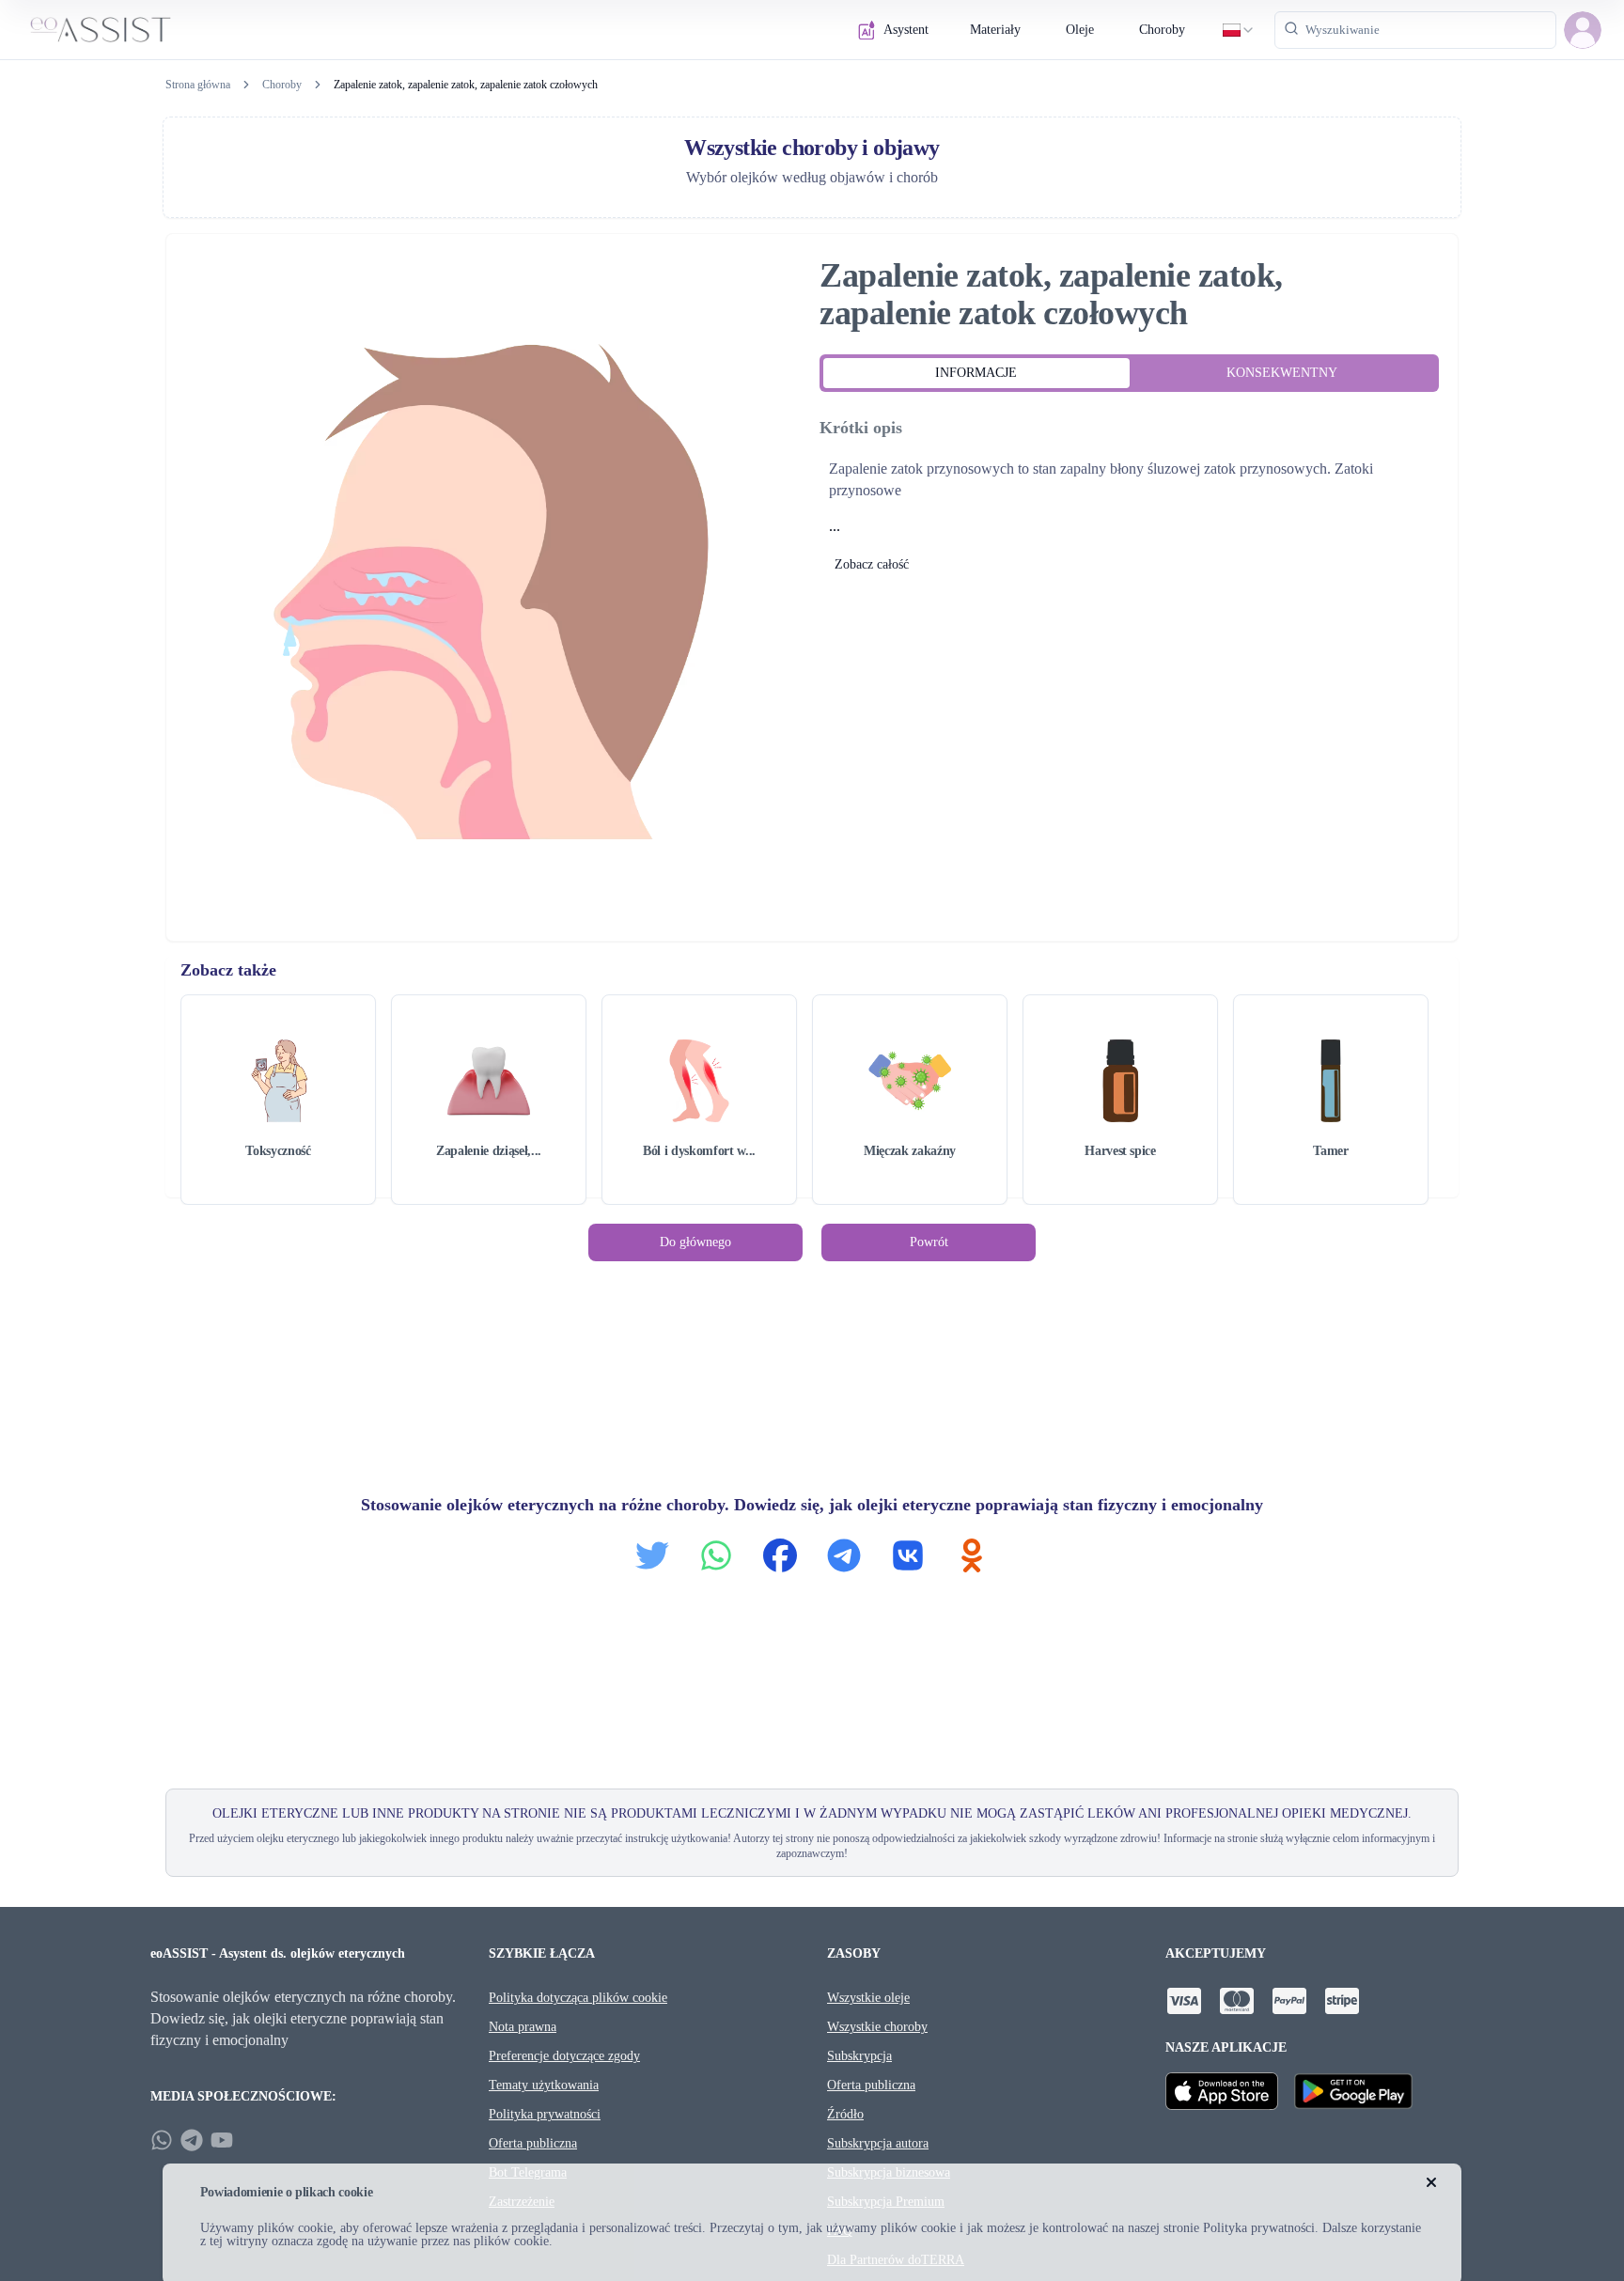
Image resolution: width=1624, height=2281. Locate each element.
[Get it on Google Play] (1354, 2091)
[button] (1583, 30)
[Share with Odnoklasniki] (972, 1555)
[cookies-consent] (1431, 2182)
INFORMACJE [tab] (976, 373)
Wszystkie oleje (868, 1998)
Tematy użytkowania (544, 2085)
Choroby (1162, 30)
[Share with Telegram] (844, 1555)
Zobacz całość (872, 564)
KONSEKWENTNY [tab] (1282, 373)
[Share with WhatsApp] (716, 1555)
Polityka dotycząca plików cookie (578, 1998)
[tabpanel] (1129, 495)
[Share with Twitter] (652, 1555)
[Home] (101, 30)
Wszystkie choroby (877, 2027)
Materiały (995, 30)
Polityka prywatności (545, 2114)
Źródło (845, 2114)
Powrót (929, 1242)
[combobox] (1239, 30)
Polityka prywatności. (1261, 2228)
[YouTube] (222, 2140)
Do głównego (695, 1242)
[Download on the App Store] (1222, 2091)
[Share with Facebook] (780, 1555)
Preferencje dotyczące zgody (564, 2056)
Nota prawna (523, 2027)
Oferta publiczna (533, 2143)
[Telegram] (192, 2140)
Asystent (906, 30)
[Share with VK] (908, 1555)
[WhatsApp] (162, 2140)
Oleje (1080, 30)
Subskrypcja (859, 2056)
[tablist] (1129, 373)
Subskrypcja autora (878, 2143)
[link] (466, 85)
